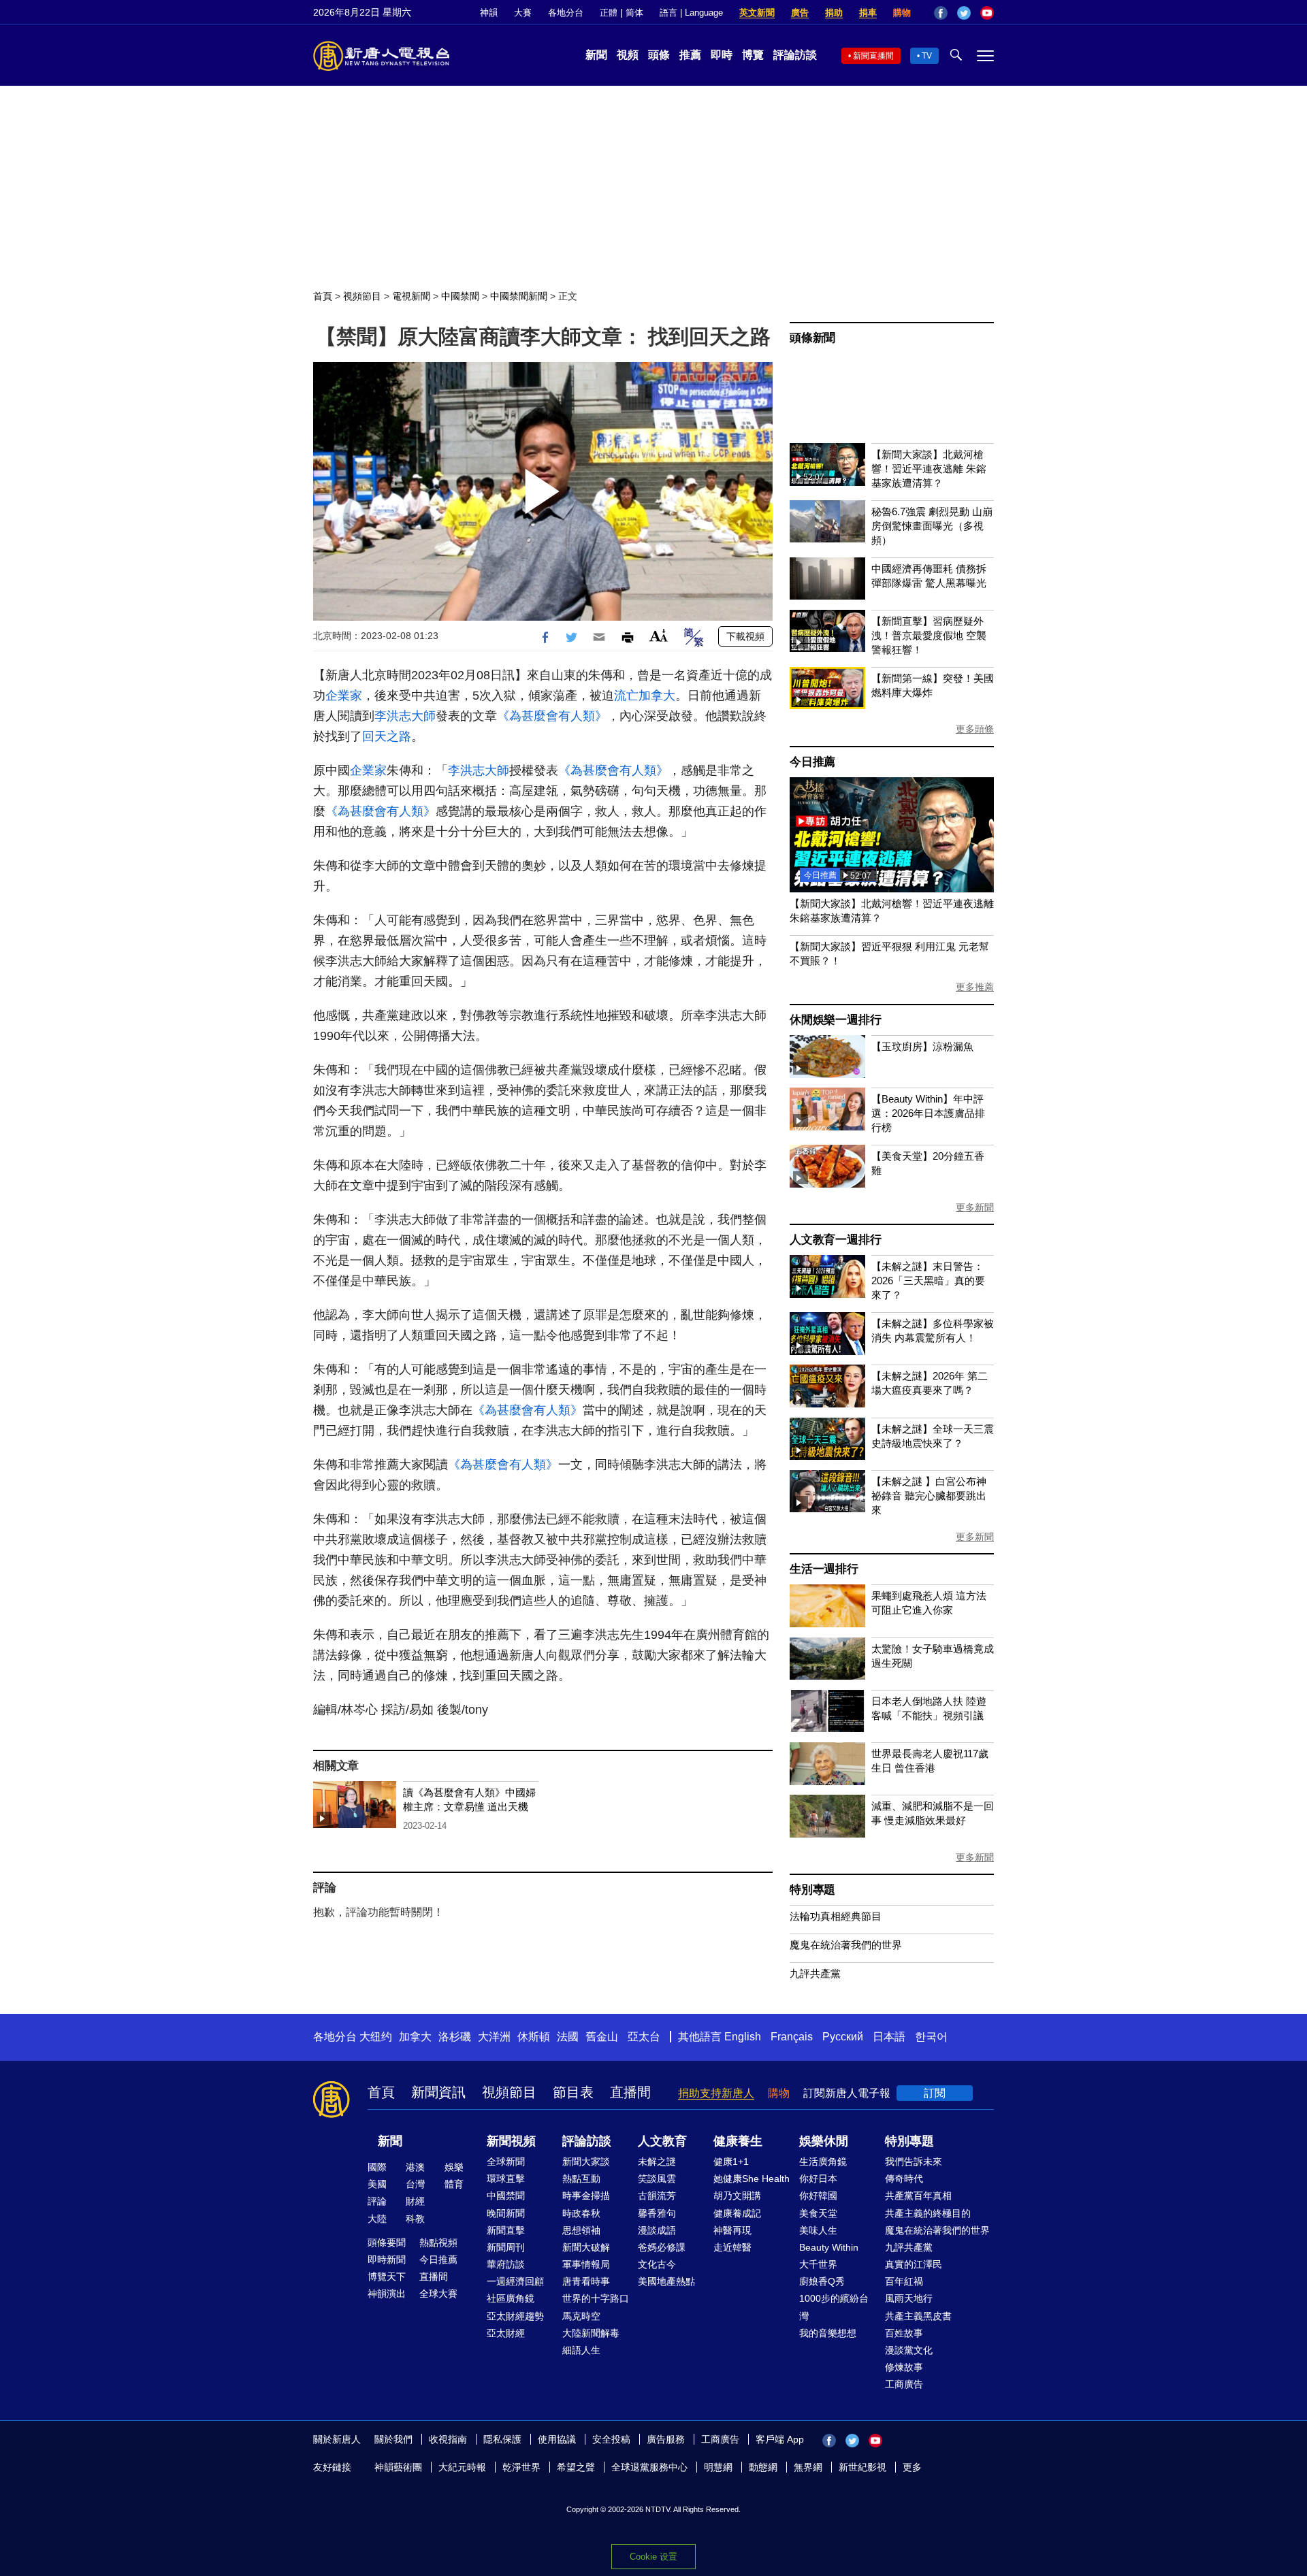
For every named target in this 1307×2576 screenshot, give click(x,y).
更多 (912, 2467)
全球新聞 (506, 2162)
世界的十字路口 (596, 2298)
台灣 (415, 2184)
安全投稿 (611, 2439)
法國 (568, 2037)
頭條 (659, 55)
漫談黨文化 (909, 2350)
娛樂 (454, 2167)
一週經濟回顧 (515, 2281)
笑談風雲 (657, 2179)
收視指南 (448, 2439)
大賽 (523, 13)
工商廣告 (904, 2384)
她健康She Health (752, 2179)
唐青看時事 (586, 2281)
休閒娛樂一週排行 (835, 1020)
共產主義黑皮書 (918, 2316)
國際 (377, 2167)
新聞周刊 (506, 2247)
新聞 (596, 55)
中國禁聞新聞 (519, 296)
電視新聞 (411, 296)
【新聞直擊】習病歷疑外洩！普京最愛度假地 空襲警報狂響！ (929, 635)
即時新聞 (387, 2260)
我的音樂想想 (828, 2333)
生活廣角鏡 (823, 2162)
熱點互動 (581, 2179)
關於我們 (393, 2439)
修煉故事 (904, 2367)
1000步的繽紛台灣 (834, 2307)
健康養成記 (737, 2213)
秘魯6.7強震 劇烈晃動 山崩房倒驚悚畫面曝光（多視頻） (932, 526)
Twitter (964, 13)
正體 (609, 13)
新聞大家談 (586, 2162)
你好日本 (818, 2179)
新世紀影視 (862, 2467)
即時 (722, 55)
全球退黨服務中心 (649, 2467)
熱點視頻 (438, 2243)
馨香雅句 (657, 2213)
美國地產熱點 (666, 2281)
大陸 (377, 2219)
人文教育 (662, 2141)
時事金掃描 (586, 2196)
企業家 (344, 696)
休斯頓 (534, 2037)
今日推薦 (812, 762)
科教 (415, 2219)
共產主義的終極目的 (928, 2213)
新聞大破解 (586, 2247)
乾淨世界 (521, 2467)
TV (927, 56)
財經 (415, 2201)
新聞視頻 (511, 2141)
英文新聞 (757, 13)
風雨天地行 (909, 2298)
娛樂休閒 (824, 2141)
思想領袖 (581, 2230)
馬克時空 (581, 2316)
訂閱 (935, 2093)
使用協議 (557, 2439)
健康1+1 (731, 2162)
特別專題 (812, 1890)
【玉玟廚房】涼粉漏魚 (922, 1046)
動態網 (763, 2467)
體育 (454, 2184)
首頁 (323, 296)
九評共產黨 (815, 1973)
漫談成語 (657, 2230)
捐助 (834, 13)
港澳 (415, 2167)
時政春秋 (581, 2213)
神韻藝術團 (398, 2467)
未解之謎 (657, 2162)
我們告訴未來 (914, 2162)
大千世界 (818, 2264)
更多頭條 (975, 729)
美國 (377, 2184)
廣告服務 (666, 2439)
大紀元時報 (462, 2467)
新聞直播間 (873, 56)
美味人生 (818, 2230)
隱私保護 (502, 2439)
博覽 (753, 55)
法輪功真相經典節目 (836, 1916)
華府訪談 (506, 2264)
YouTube (987, 13)
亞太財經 (506, 2333)
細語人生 (581, 2350)
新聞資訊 (438, 2092)
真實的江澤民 (914, 2264)
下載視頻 (745, 636)
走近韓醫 (732, 2247)
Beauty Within (829, 2247)
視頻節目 (362, 296)
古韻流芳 (657, 2196)
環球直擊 (506, 2179)
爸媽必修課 (662, 2247)
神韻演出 (387, 2294)
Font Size (659, 635)
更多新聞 (975, 1207)
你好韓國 (818, 2196)
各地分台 (566, 13)
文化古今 (657, 2264)
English (743, 2037)
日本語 (889, 2037)
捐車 (868, 13)
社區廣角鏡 (511, 2298)
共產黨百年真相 (918, 2196)
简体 (634, 13)
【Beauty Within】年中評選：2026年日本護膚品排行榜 (928, 1113)
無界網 (808, 2467)
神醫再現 (732, 2230)
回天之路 (387, 736)
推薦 (690, 55)
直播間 (630, 2092)
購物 (902, 13)
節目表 (573, 2092)
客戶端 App (780, 2439)
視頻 (628, 55)
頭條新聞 (812, 338)
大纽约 (376, 2037)
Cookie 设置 (653, 2557)
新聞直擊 (506, 2230)
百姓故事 (904, 2333)
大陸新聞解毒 (591, 2333)
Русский (843, 2037)
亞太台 (644, 2037)
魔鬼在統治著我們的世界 (846, 1945)
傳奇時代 (904, 2179)
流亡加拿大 (645, 696)
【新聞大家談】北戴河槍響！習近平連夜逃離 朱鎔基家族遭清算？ (929, 469)
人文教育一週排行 (835, 1240)
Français (792, 2037)
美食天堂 (818, 2213)
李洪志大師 (405, 716)
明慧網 (718, 2467)
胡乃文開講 (737, 2196)
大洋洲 (494, 2037)
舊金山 (602, 2037)
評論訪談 (795, 55)
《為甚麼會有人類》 (552, 716)
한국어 (931, 2037)
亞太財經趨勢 (515, 2316)
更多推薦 (975, 987)
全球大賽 (438, 2294)
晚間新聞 (506, 2213)
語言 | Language (691, 13)
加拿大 (415, 2037)
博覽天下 (387, 2277)
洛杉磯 (455, 2037)
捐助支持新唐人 (716, 2093)
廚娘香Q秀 (822, 2281)
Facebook (941, 13)
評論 (377, 2201)
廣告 (800, 13)
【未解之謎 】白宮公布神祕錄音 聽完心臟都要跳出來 (929, 1496)
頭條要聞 (387, 2243)
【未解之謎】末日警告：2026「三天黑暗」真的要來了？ (928, 1281)
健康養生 (738, 2141)
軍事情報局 (586, 2264)
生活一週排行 (824, 1569)
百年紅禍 (904, 2281)
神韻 (489, 13)
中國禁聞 (460, 296)
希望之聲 (576, 2467)
